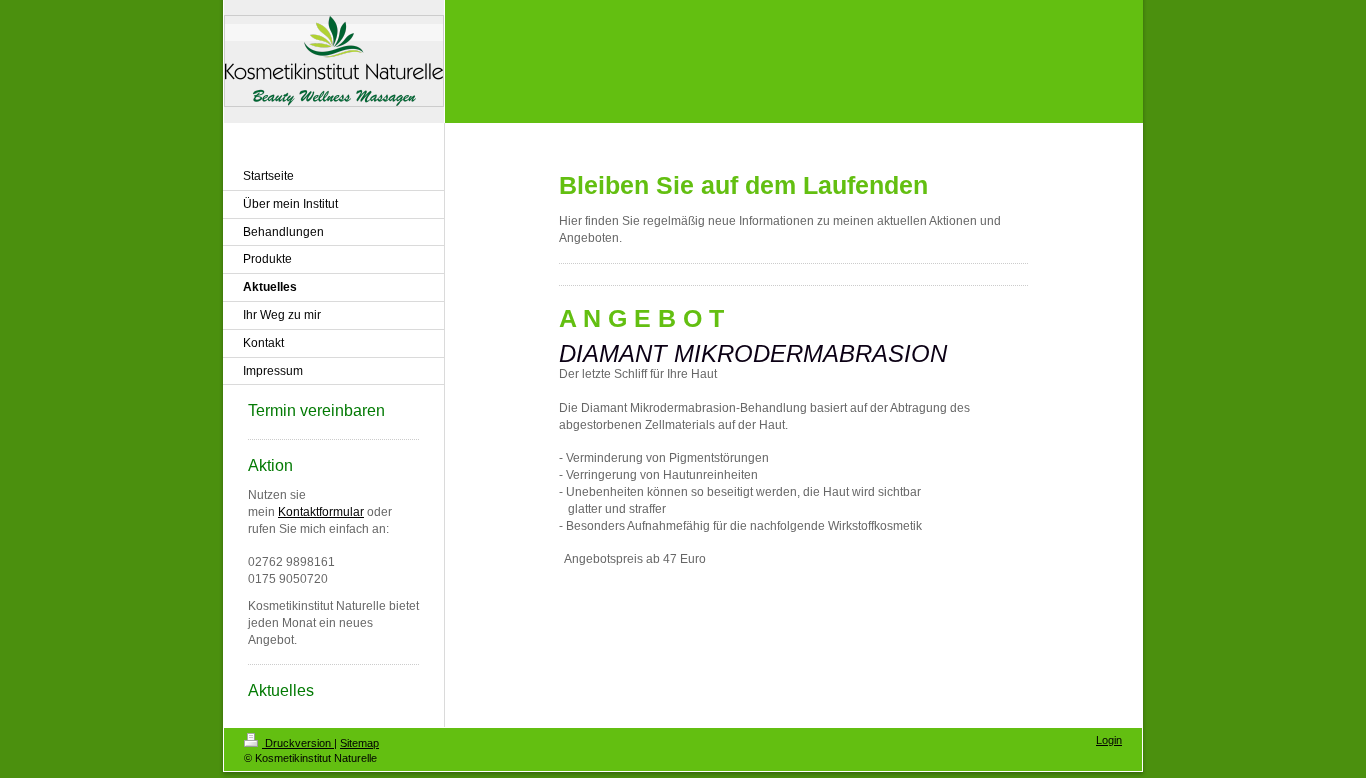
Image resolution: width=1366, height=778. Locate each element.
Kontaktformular (321, 512)
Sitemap (359, 743)
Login (1109, 740)
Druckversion (298, 743)
